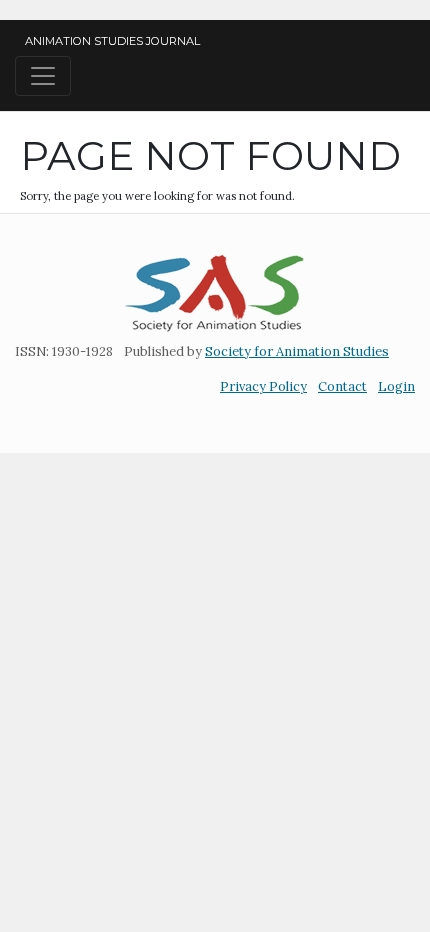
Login (396, 386)
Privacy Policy (263, 386)
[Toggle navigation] (43, 76)
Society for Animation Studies (297, 351)
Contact (342, 386)
